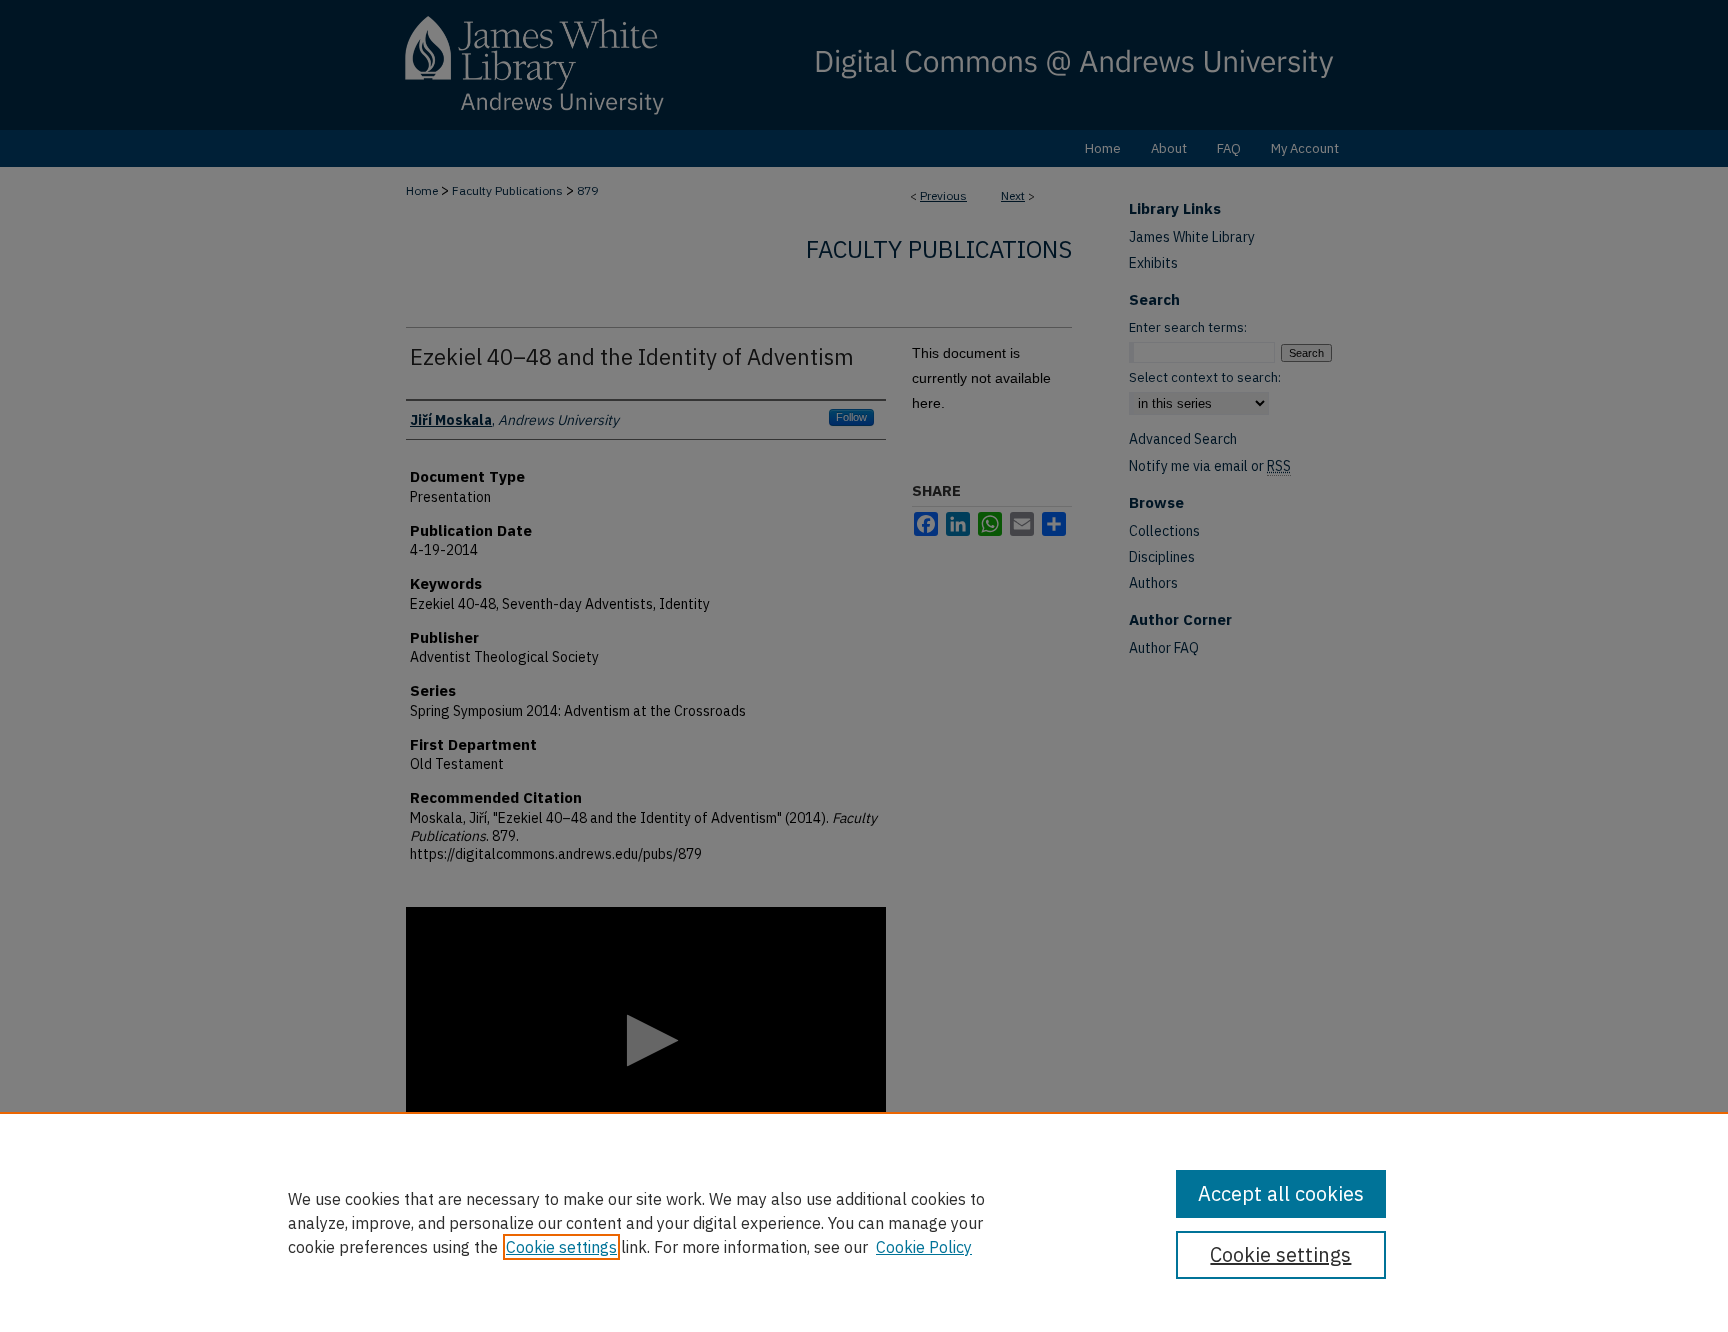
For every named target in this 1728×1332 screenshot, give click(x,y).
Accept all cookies (1281, 1193)
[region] (864, 1222)
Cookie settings (561, 1247)
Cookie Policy (924, 1247)
